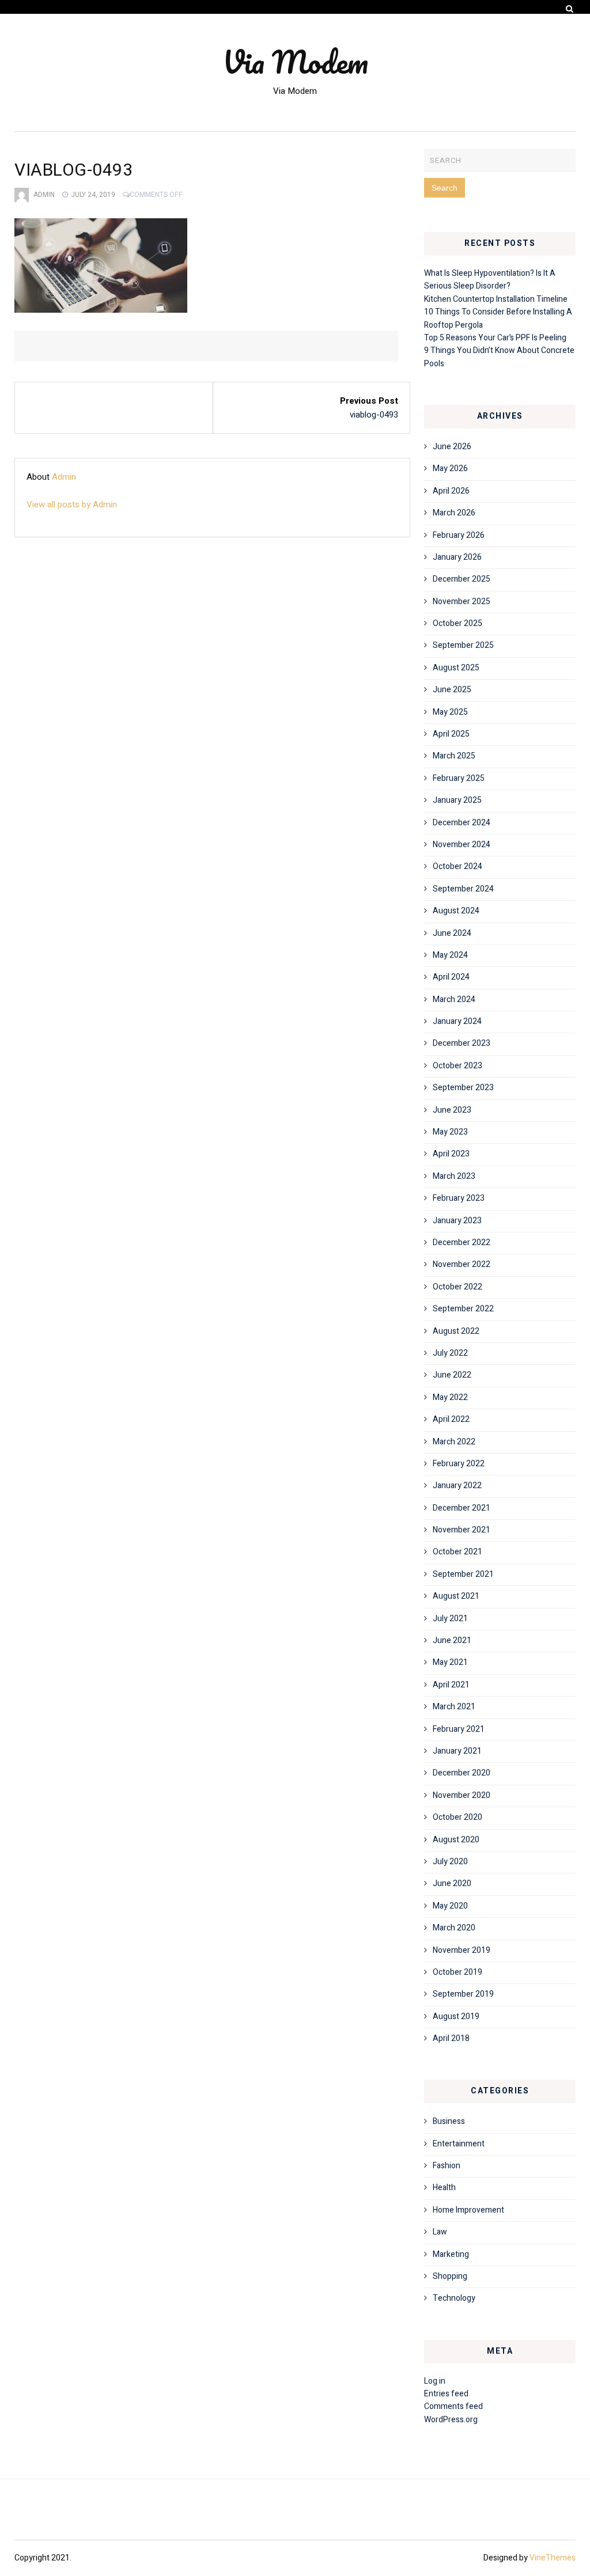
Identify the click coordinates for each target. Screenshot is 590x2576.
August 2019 (456, 2017)
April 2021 (451, 1685)
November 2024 (462, 845)
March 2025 (454, 756)
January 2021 (457, 1751)
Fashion (447, 2166)
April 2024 (451, 977)
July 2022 (450, 1353)
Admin (44, 195)
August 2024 (456, 911)
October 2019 (457, 1972)
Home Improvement (468, 2210)
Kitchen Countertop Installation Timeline (496, 299)
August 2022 (456, 1331)
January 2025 (457, 800)
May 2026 (450, 468)
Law (440, 2232)
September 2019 (463, 1994)
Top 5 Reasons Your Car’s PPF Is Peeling (495, 338)
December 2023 (462, 1043)
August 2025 (456, 668)
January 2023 (457, 1221)
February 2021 (459, 1729)
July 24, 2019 (93, 195)
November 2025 (462, 602)
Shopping (450, 2276)
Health (444, 2188)
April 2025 (451, 734)
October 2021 (457, 1552)
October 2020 (457, 1817)
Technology (454, 2298)
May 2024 (450, 955)
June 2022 (452, 1375)
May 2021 (450, 1662)
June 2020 (452, 1883)
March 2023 (454, 1176)
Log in (435, 2381)
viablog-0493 (374, 415)
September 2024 (463, 889)
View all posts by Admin (72, 504)
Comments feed (453, 2406)
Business (449, 2121)
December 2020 (462, 1773)
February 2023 (459, 1198)
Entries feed (446, 2394)
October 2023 (457, 1066)
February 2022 (459, 1464)
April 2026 (451, 491)
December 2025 (462, 579)
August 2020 (456, 1840)
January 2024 (457, 1021)
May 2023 (450, 1132)
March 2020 (454, 1928)
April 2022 (451, 1419)
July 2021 (450, 1619)
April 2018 (451, 2038)
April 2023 (451, 1154)
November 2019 (462, 1950)
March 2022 (454, 1442)
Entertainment (459, 2144)
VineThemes (553, 2558)
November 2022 (462, 1264)
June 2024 (452, 933)
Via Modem (295, 62)
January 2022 (457, 1486)
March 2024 (454, 999)
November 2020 (462, 1795)
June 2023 (452, 1110)
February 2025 (459, 778)
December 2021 (462, 1508)
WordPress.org (451, 2420)
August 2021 (456, 1596)
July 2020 (450, 1862)
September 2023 (463, 1088)
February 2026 (459, 535)
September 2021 (463, 1574)
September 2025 (463, 645)
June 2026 (452, 447)
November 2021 (462, 1530)
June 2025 (452, 690)
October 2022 (457, 1287)
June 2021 (452, 1640)
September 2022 (463, 1309)
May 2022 (450, 1397)
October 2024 (457, 866)
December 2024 (462, 823)
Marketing (451, 2254)
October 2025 (457, 623)
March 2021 (454, 1707)
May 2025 (450, 712)
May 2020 (450, 1906)
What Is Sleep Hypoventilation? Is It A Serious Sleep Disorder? (490, 280)
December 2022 (462, 1243)
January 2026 (457, 557)
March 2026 (454, 513)
